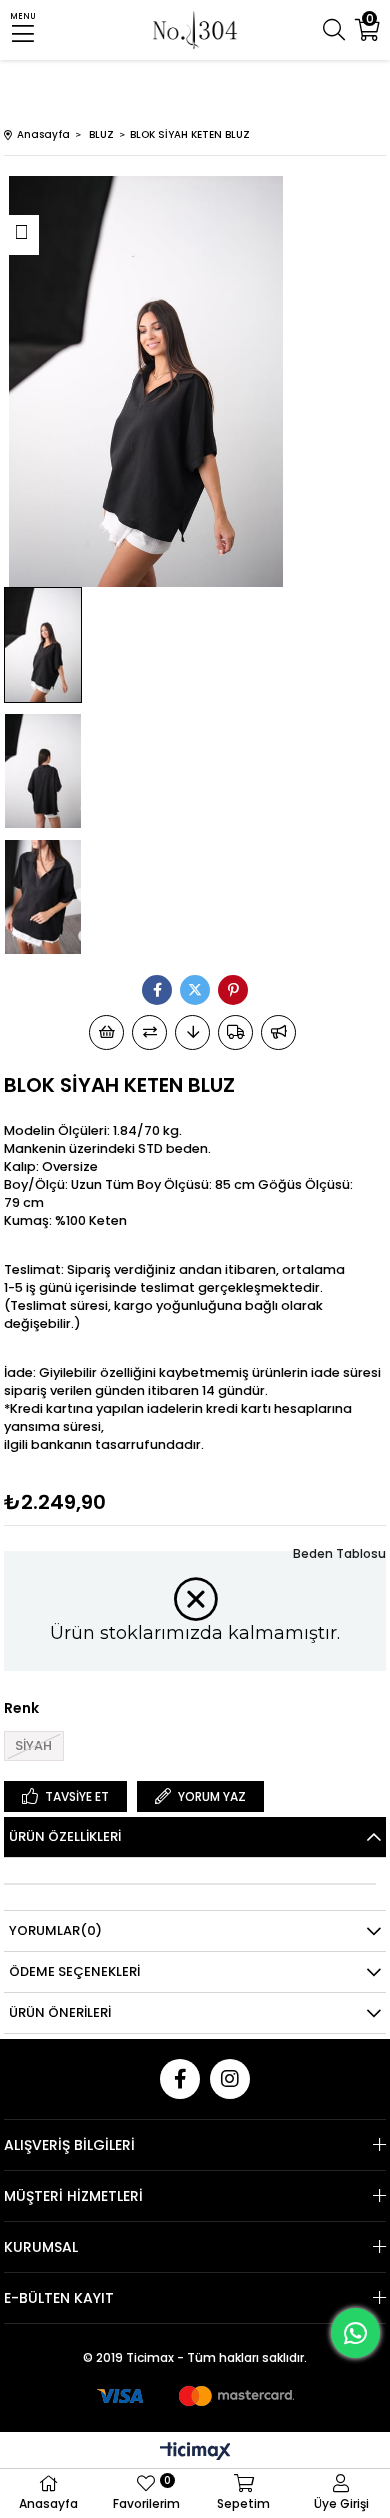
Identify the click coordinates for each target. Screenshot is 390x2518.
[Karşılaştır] (149, 1032)
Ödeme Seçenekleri (74, 1971)
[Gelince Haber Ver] (278, 1032)
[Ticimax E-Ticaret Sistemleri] (195, 2452)
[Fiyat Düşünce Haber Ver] (192, 1032)
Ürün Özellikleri (65, 1836)
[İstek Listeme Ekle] (106, 1032)
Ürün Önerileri (60, 2012)
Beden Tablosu (339, 1553)
